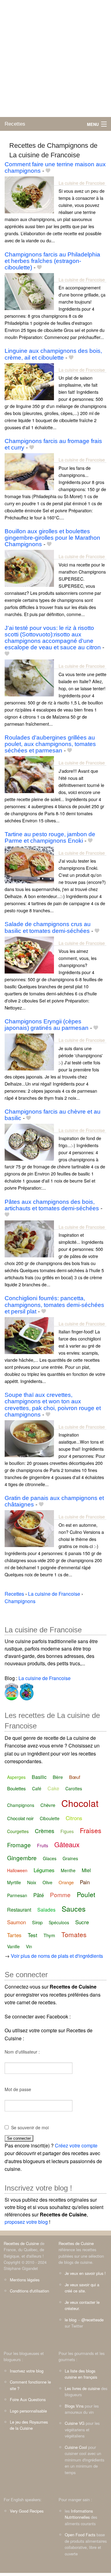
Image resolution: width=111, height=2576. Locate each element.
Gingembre (22, 1858)
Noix (32, 1882)
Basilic (39, 1777)
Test (33, 1935)
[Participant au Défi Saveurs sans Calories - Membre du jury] (26, 1691)
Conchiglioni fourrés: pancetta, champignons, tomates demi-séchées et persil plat (54, 1305)
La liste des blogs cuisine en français (81, 2374)
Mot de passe (18, 2089)
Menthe (68, 1870)
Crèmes (45, 1831)
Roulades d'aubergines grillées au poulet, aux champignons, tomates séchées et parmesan (50, 744)
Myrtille (14, 1882)
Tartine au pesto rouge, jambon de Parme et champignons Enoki (50, 837)
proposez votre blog (26, 2222)
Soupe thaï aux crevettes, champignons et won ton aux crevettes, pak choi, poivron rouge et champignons (53, 1405)
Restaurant (19, 1910)
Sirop (37, 1922)
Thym (49, 1935)
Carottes (74, 1788)
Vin (29, 1946)
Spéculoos (59, 1922)
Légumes (44, 1870)
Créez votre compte (76, 2145)
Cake (53, 1788)
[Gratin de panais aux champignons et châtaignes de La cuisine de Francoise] (29, 1528)
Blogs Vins (74, 2406)
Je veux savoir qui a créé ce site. (82, 2288)
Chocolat (80, 1803)
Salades (46, 1910)
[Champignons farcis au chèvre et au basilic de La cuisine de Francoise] (29, 1141)
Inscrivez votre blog (27, 2371)
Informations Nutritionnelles (79, 2514)
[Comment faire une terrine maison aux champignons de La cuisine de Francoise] (29, 194)
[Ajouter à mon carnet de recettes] (48, 171)
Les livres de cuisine (82, 2388)
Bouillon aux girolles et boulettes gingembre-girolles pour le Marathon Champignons (52, 538)
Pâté (39, 1895)
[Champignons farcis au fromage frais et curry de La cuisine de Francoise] (29, 471)
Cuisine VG (75, 2423)
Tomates (74, 1934)
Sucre (82, 1922)
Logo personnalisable (28, 2411)
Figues (67, 1831)
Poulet (86, 1894)
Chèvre (48, 1805)
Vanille (13, 1946)
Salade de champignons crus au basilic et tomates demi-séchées (48, 927)
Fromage (19, 1845)
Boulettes (16, 1788)
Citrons (74, 1818)
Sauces (74, 1909)
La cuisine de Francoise (82, 183)
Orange (66, 1882)
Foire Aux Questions (28, 2399)
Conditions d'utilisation (29, 2291)
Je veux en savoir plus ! (85, 2273)
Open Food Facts (80, 2535)
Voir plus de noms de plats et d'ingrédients (57, 1956)
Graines (70, 1858)
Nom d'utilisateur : (22, 2052)
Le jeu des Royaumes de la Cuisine (29, 2425)
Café (37, 1788)
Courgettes (18, 1831)
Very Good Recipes (27, 2511)
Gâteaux (67, 1844)
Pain (85, 1882)
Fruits (43, 1845)
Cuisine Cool (76, 2447)
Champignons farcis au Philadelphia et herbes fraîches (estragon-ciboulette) (52, 261)
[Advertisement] (55, 58)
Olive (47, 1882)
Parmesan (17, 1895)
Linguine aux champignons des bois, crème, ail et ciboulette (53, 354)
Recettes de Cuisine (21, 2243)
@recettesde (92, 2320)
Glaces (50, 1858)
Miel (86, 1870)
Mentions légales (25, 2280)
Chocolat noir (20, 1818)
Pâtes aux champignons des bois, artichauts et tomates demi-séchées (52, 1205)
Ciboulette (50, 1818)
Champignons (21, 1805)
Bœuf (75, 1777)
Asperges (16, 1777)
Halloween (17, 1870)
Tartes (14, 1935)
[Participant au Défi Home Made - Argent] (12, 1691)
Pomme (60, 1895)
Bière (58, 1777)
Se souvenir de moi (30, 2127)
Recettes (15, 124)
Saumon (16, 1922)
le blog (71, 2320)
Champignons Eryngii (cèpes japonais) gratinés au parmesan (47, 1025)
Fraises (91, 1830)
